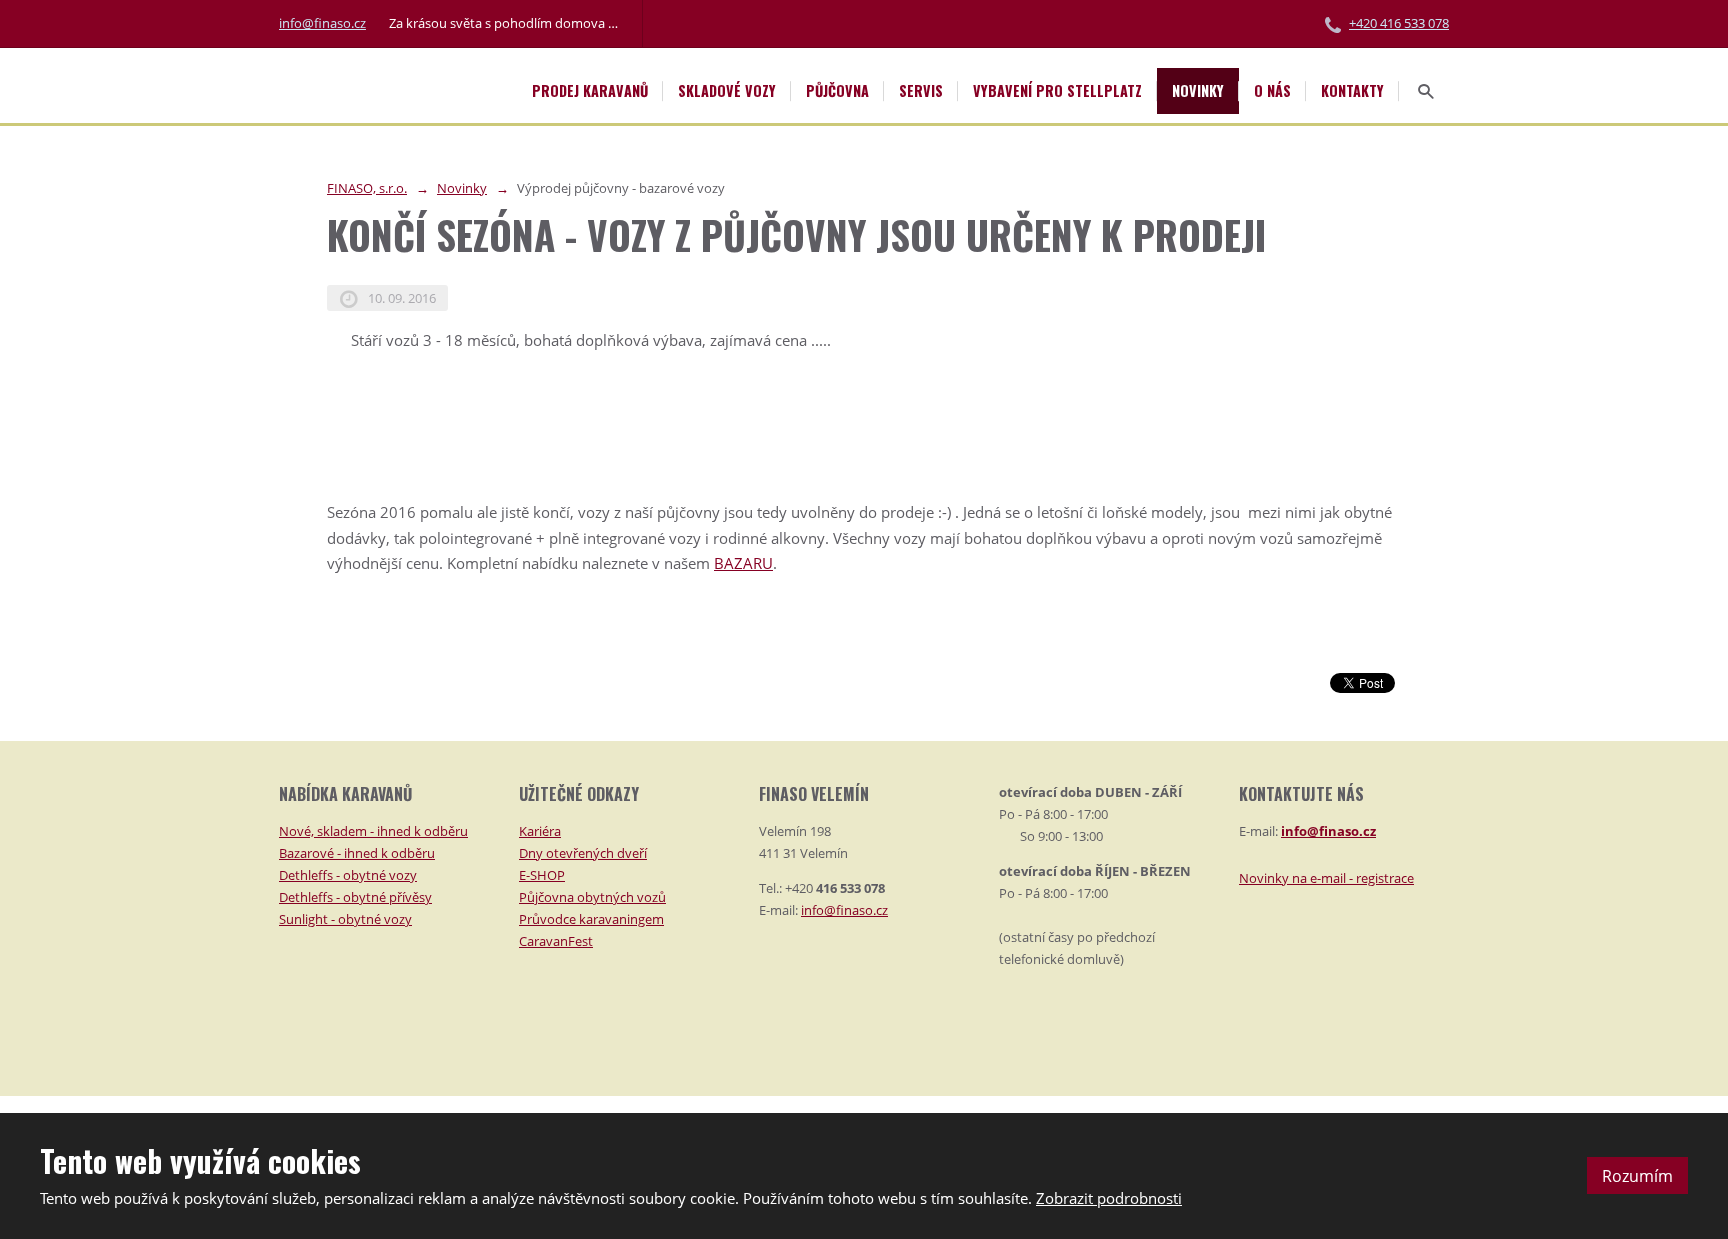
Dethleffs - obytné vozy (348, 875)
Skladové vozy (727, 90)
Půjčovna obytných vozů (592, 897)
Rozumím (1637, 1176)
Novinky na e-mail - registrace (1326, 878)
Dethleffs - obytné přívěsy (355, 897)
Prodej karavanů (590, 90)
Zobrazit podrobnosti (1109, 1198)
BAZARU (743, 563)
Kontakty (1352, 90)
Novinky (1198, 90)
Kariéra (540, 831)
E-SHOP (542, 875)
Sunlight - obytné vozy (345, 919)
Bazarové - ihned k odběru (357, 853)
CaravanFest (556, 941)
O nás (1272, 90)
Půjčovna (837, 90)
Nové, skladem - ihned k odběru (373, 831)
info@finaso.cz (322, 23)
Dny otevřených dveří (583, 853)
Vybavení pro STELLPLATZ (1057, 90)
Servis (921, 90)
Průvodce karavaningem (591, 919)
